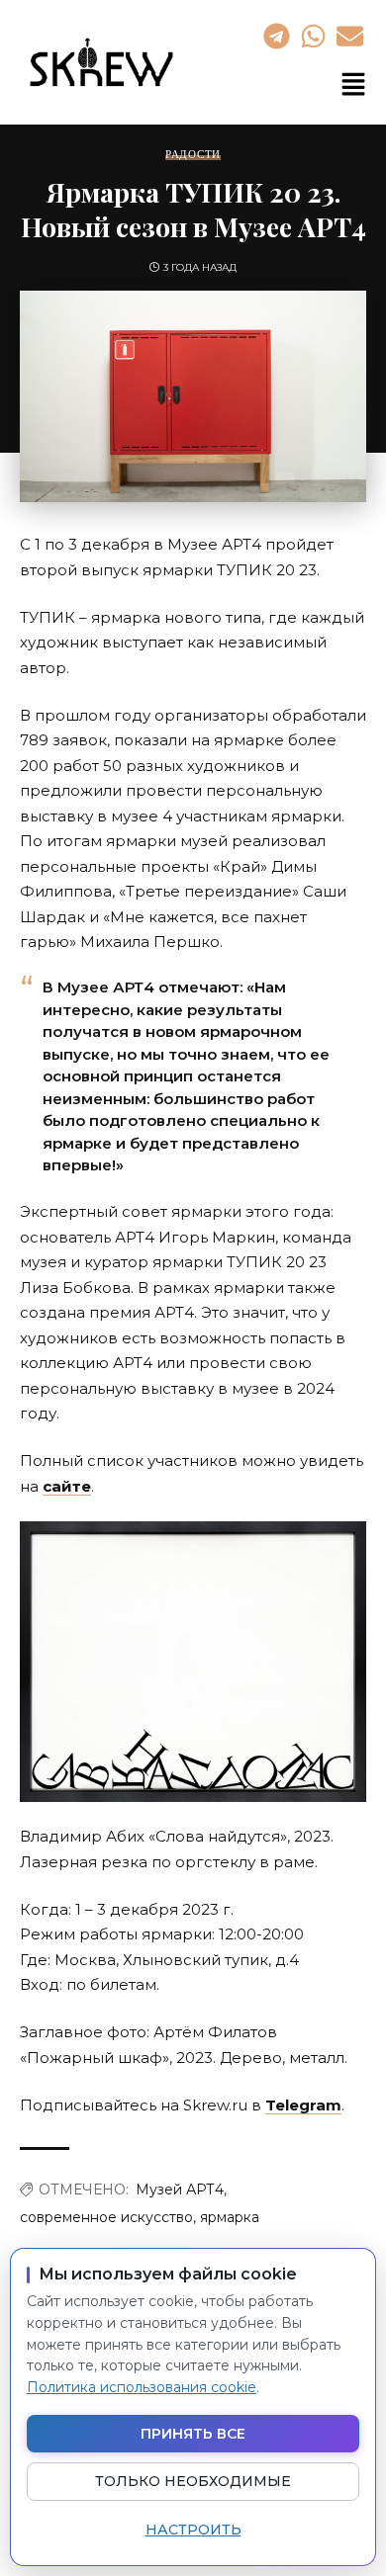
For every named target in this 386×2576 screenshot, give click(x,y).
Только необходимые (193, 2481)
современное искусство (106, 2217)
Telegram (303, 2105)
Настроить (193, 2530)
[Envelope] (350, 36)
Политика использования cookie (142, 2387)
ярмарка (230, 2217)
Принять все (193, 2434)
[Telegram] (276, 36)
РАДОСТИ (193, 155)
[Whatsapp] (313, 36)
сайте (67, 1486)
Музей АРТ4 (180, 2190)
